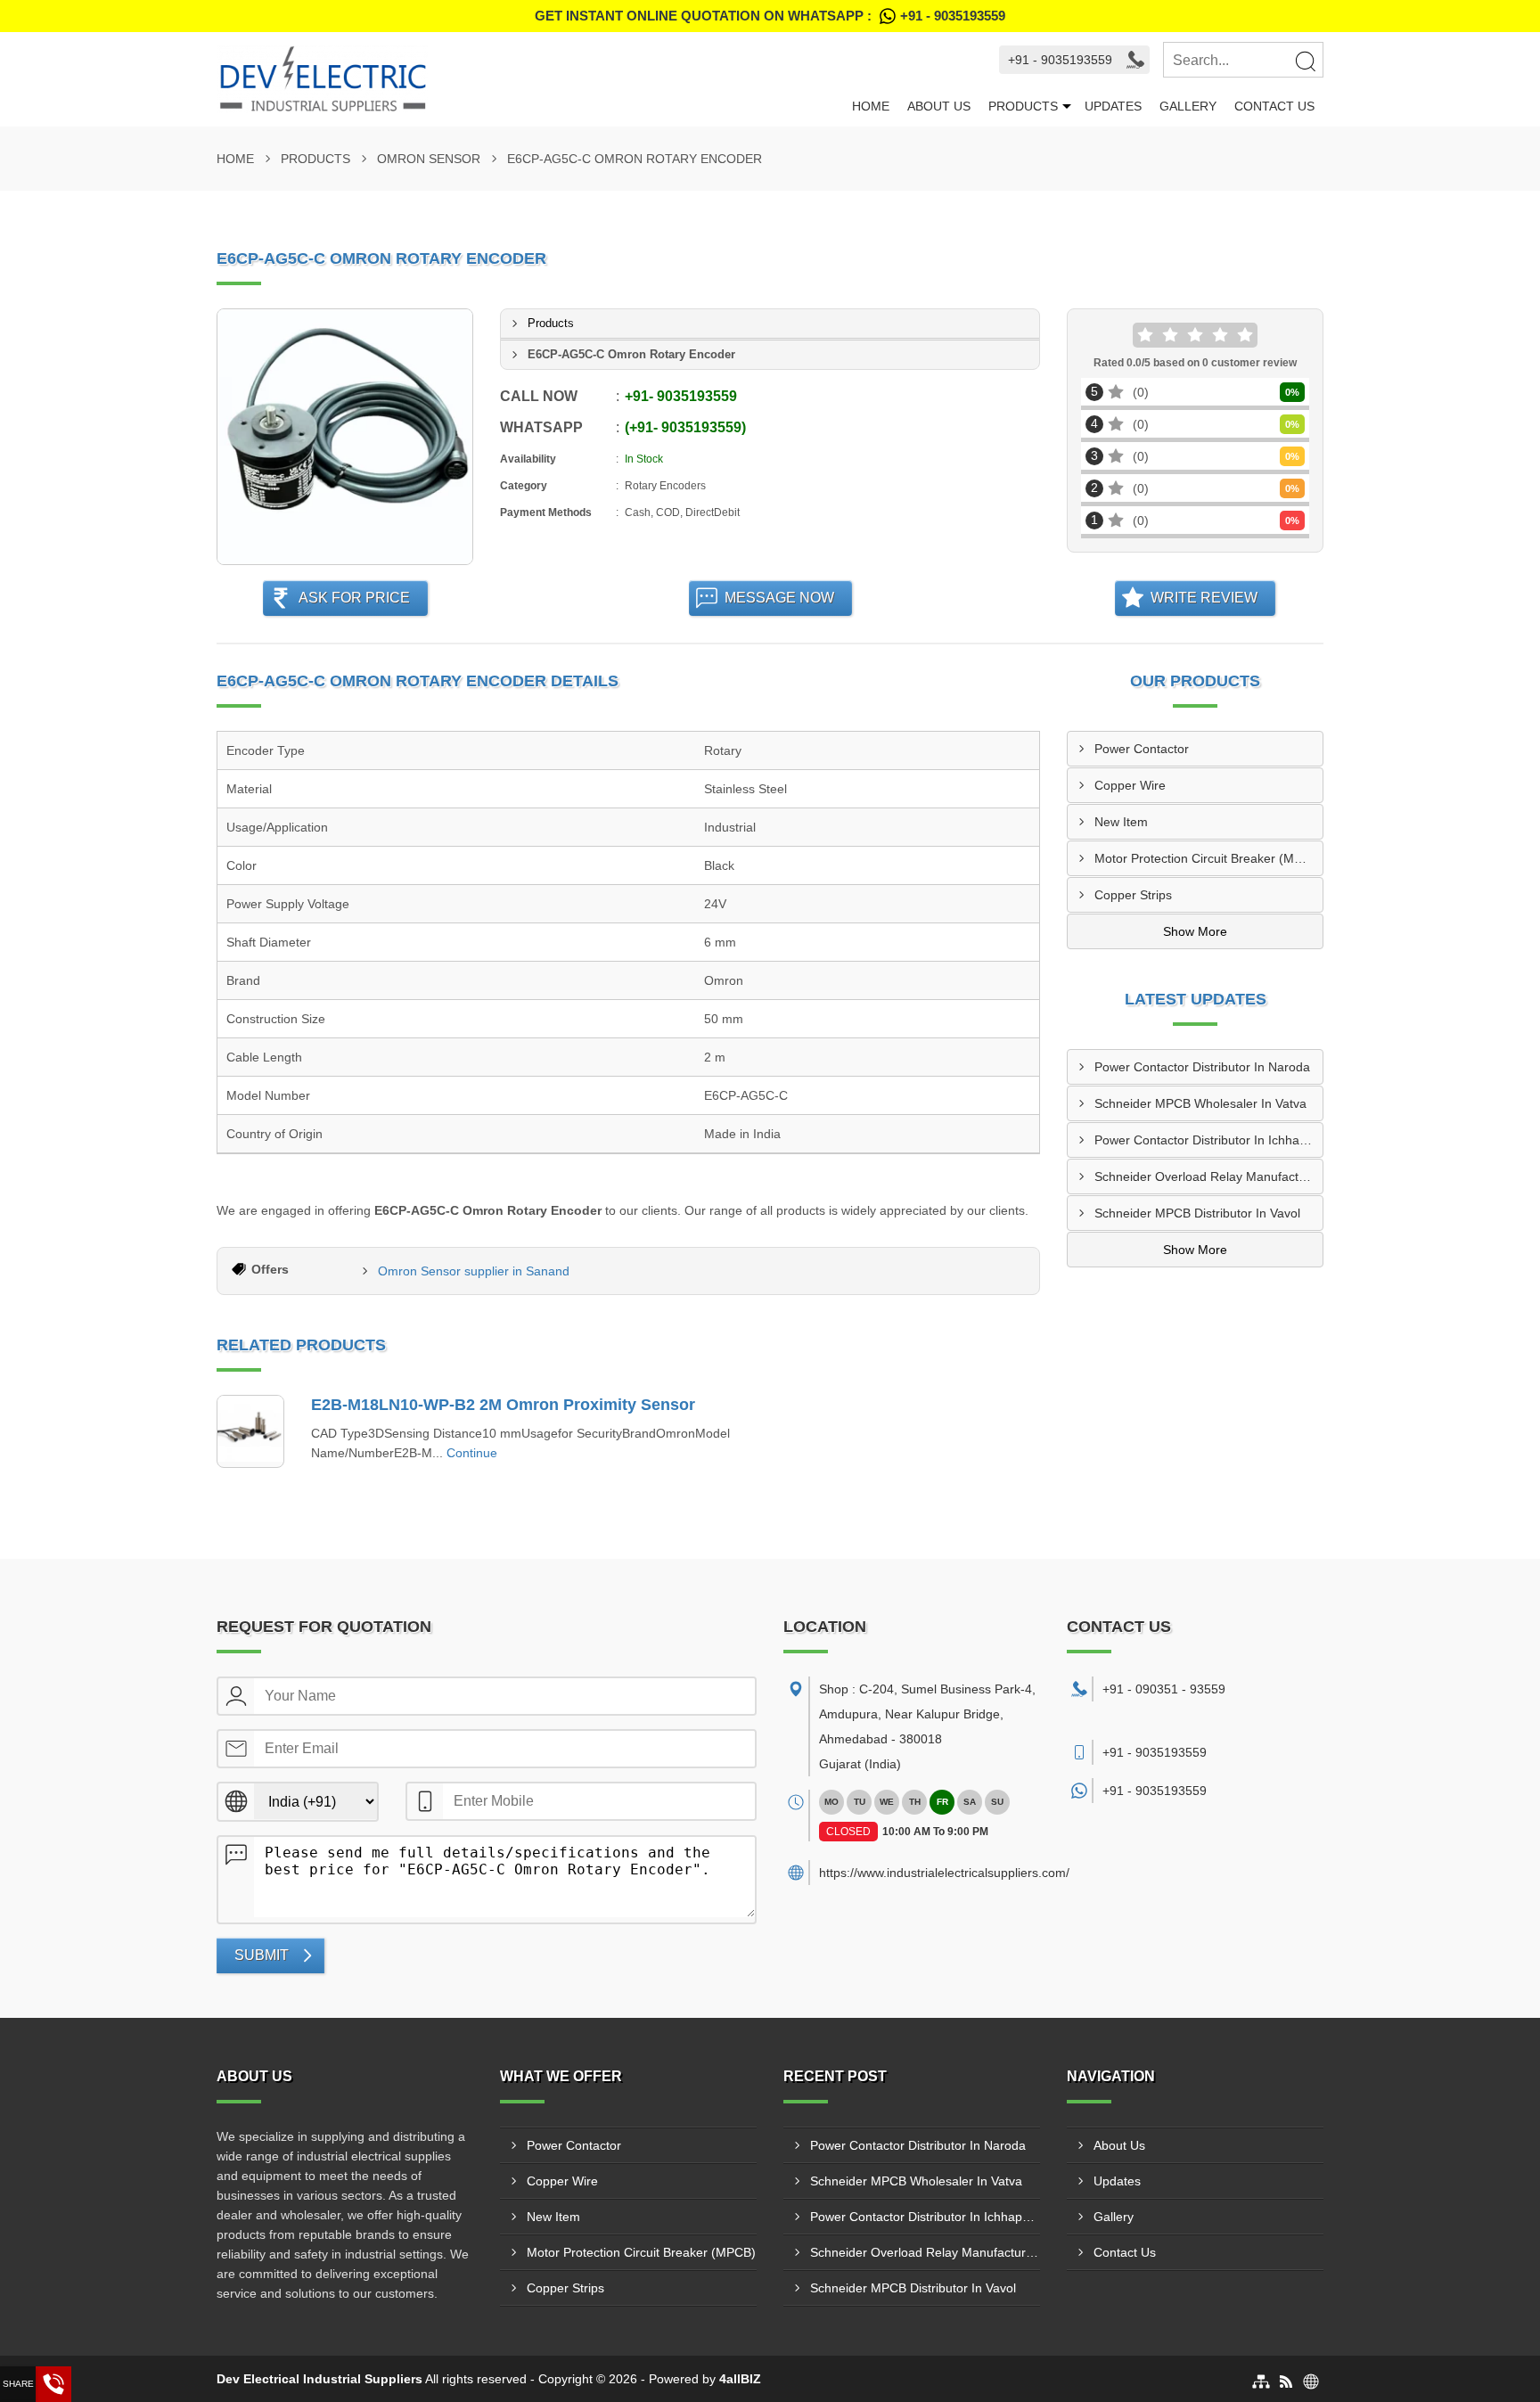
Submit (262, 1955)
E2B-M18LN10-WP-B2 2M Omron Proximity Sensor (503, 1405)
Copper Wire (1130, 785)
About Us (939, 106)
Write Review (1204, 598)
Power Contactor (1142, 749)
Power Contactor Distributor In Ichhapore (1208, 1140)
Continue (472, 1453)
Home (871, 106)
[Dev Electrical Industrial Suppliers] (530, 79)
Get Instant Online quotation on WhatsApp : (770, 16)
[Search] (1305, 61)
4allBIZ (740, 2379)
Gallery (1188, 106)
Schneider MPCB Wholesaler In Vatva (1200, 1103)
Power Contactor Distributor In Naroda (1202, 1067)
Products (1023, 106)
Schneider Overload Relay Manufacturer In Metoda (1208, 1176)
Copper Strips (1133, 895)
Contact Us (1274, 106)
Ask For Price (354, 598)
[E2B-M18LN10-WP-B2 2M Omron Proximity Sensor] (250, 1431)
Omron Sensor (429, 159)
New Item (1121, 822)
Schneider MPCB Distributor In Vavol (1197, 1213)
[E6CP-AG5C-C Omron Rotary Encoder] (345, 437)
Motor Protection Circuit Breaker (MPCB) (1208, 858)
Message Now (779, 598)
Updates (1113, 106)
